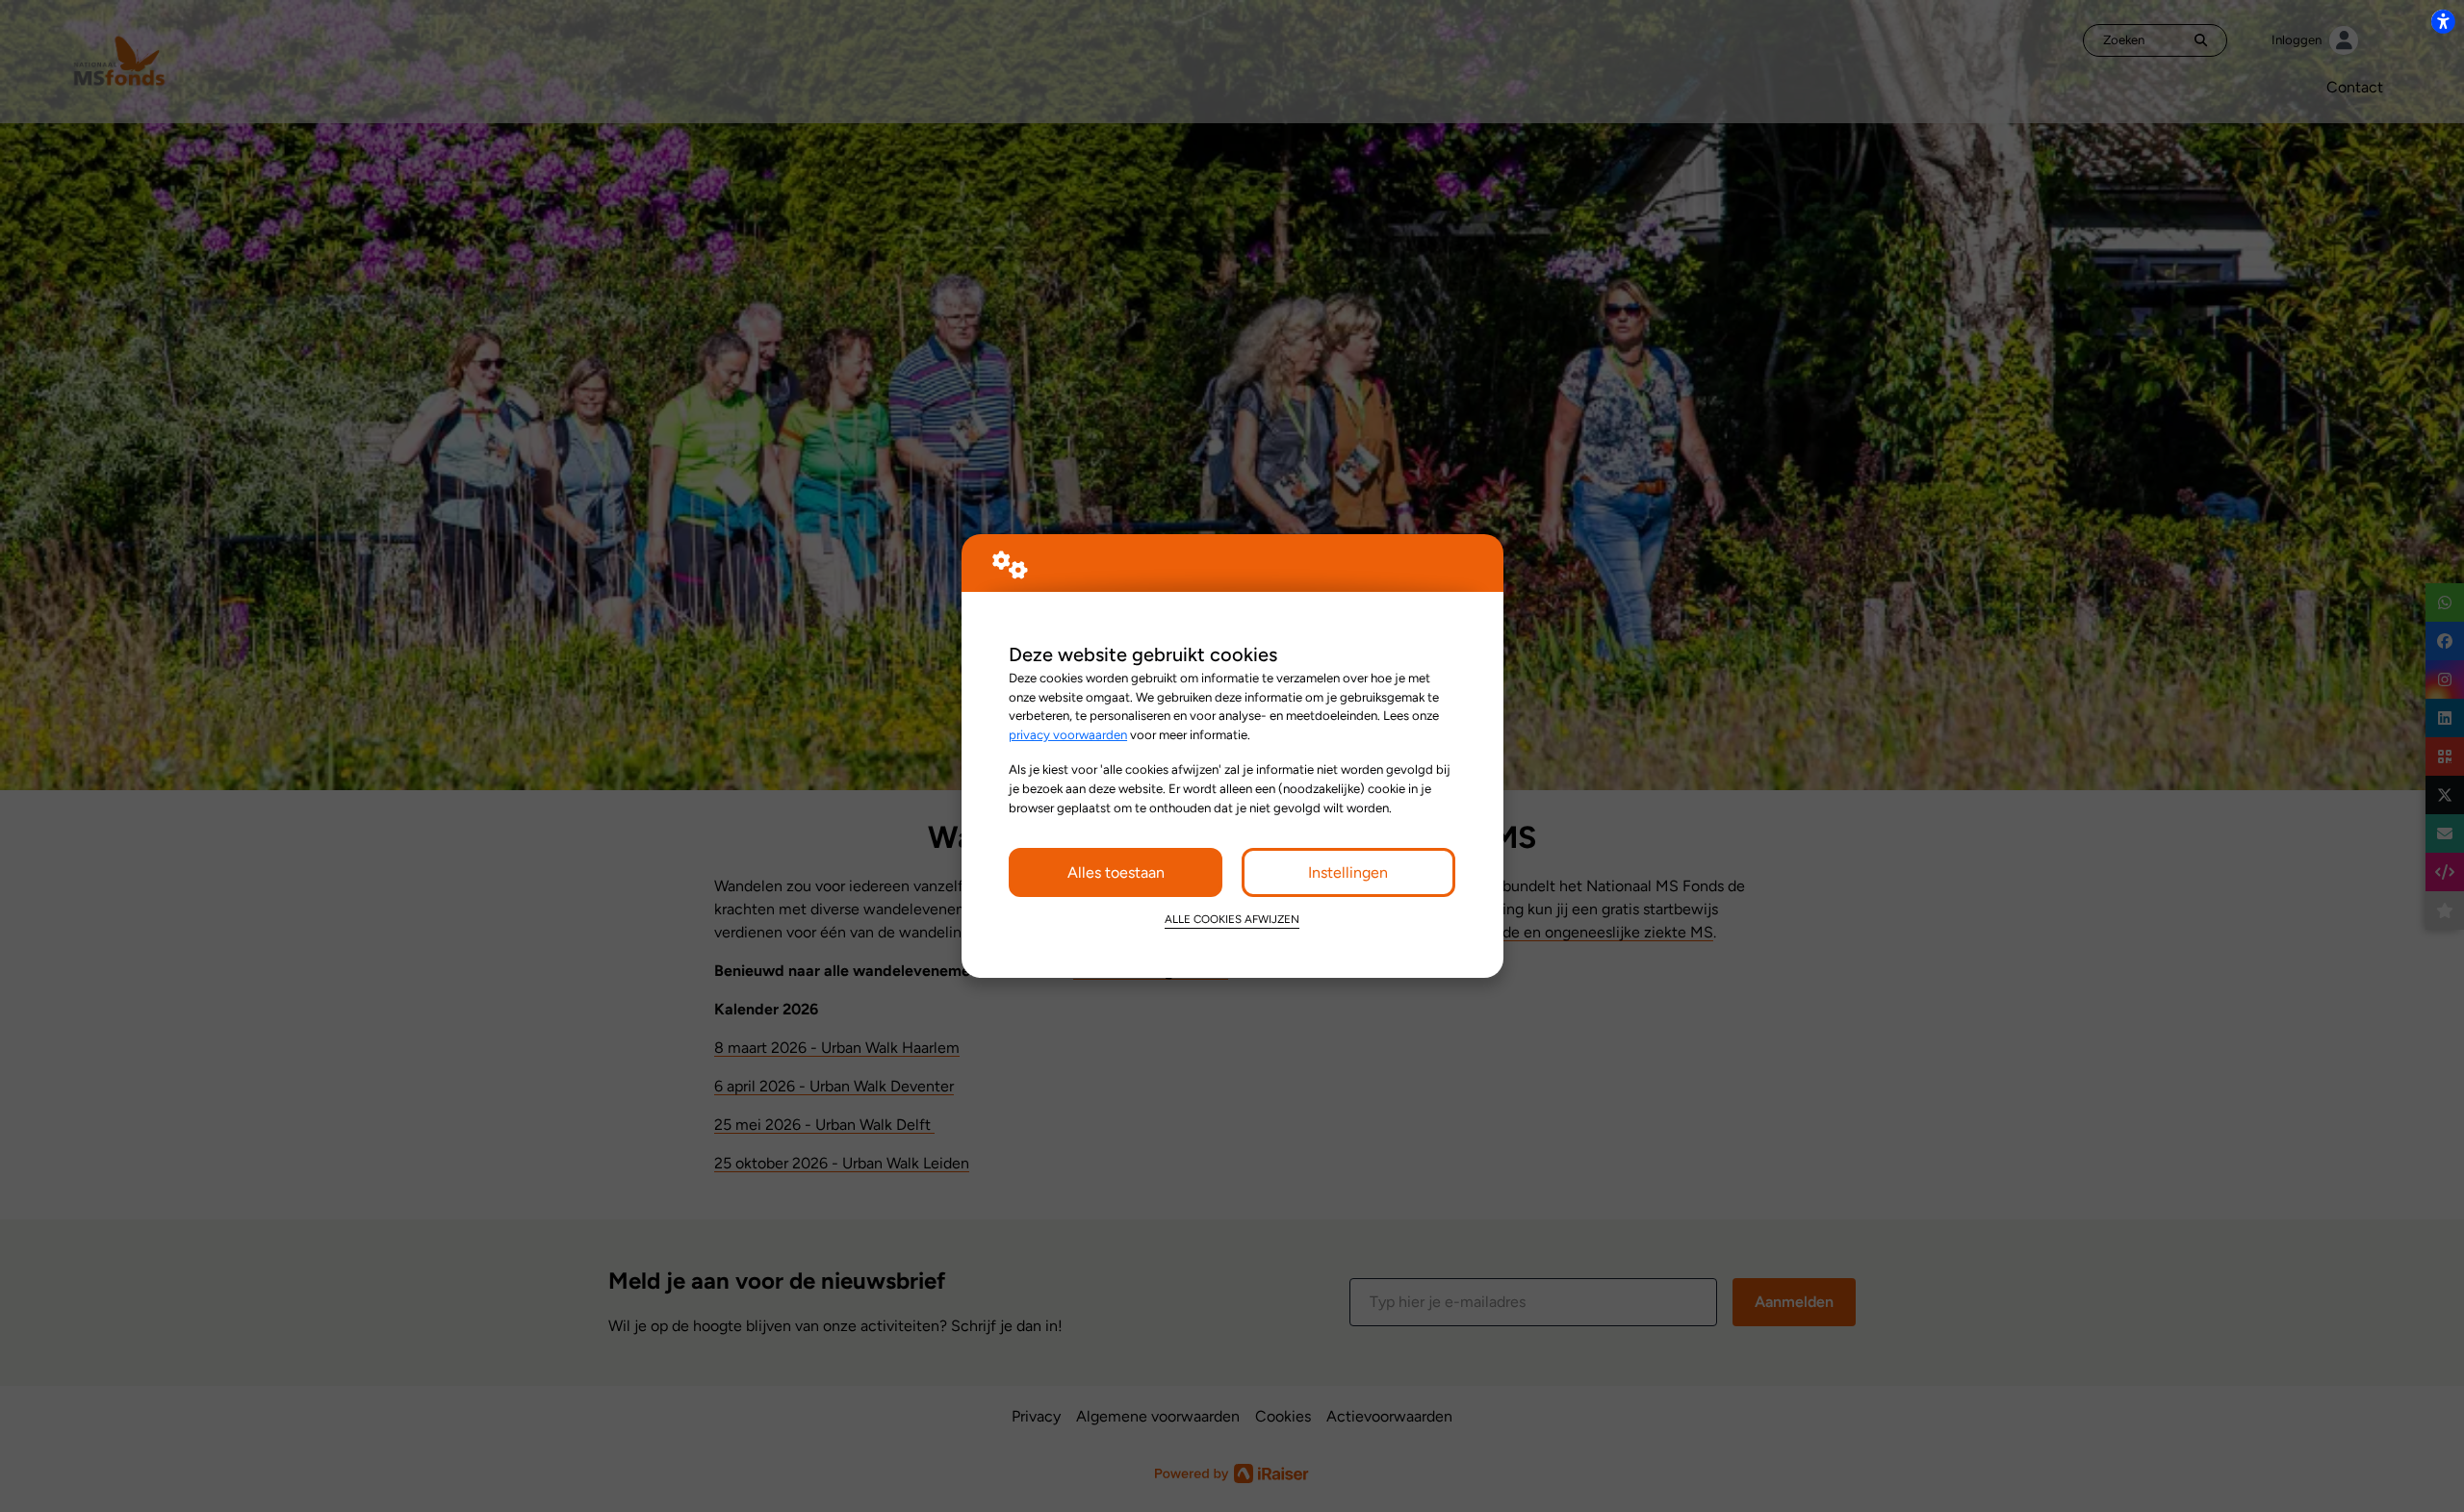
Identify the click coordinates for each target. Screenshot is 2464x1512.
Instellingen (1348, 872)
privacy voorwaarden (1068, 734)
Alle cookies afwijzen (1232, 919)
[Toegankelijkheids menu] (2443, 21)
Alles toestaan (1116, 872)
